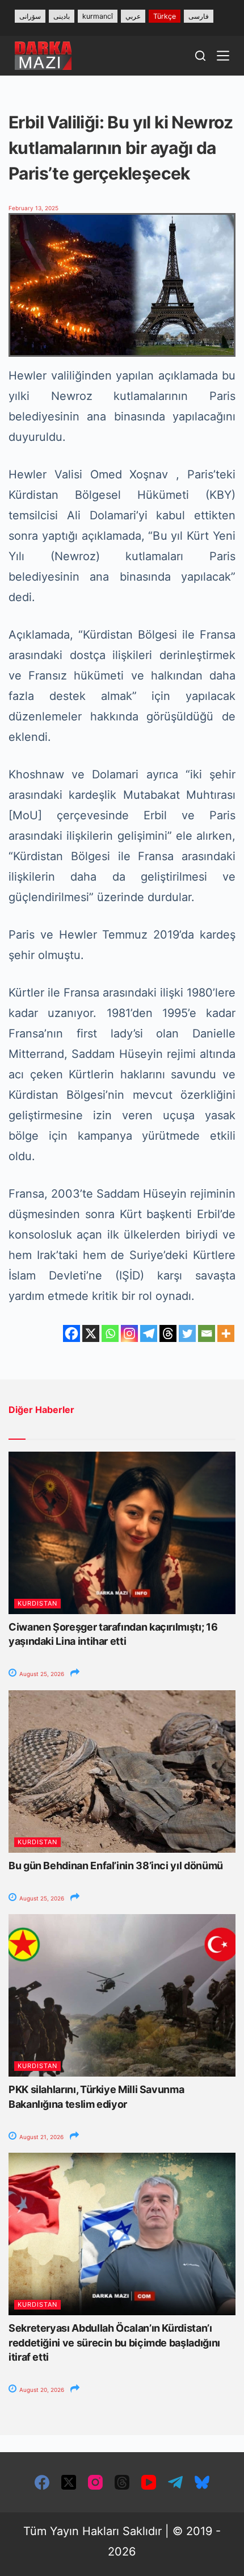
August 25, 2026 (41, 1674)
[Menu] (223, 56)
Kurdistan (37, 1603)
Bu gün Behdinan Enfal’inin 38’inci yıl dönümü (116, 1866)
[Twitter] (187, 1333)
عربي (133, 16)
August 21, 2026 (41, 2137)
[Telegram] (149, 1333)
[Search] (200, 56)
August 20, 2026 (41, 2390)
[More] (226, 1333)
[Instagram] (129, 1333)
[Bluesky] (202, 2482)
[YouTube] (149, 2482)
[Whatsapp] (110, 1333)
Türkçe (165, 16)
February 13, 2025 (33, 208)
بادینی (62, 16)
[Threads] (168, 1333)
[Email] (207, 1333)
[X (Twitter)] (69, 2482)
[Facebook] (71, 1333)
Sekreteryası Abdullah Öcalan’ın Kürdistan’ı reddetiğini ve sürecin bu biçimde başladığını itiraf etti (114, 2342)
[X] (91, 1333)
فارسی (199, 16)
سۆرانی (30, 16)
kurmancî (98, 16)
